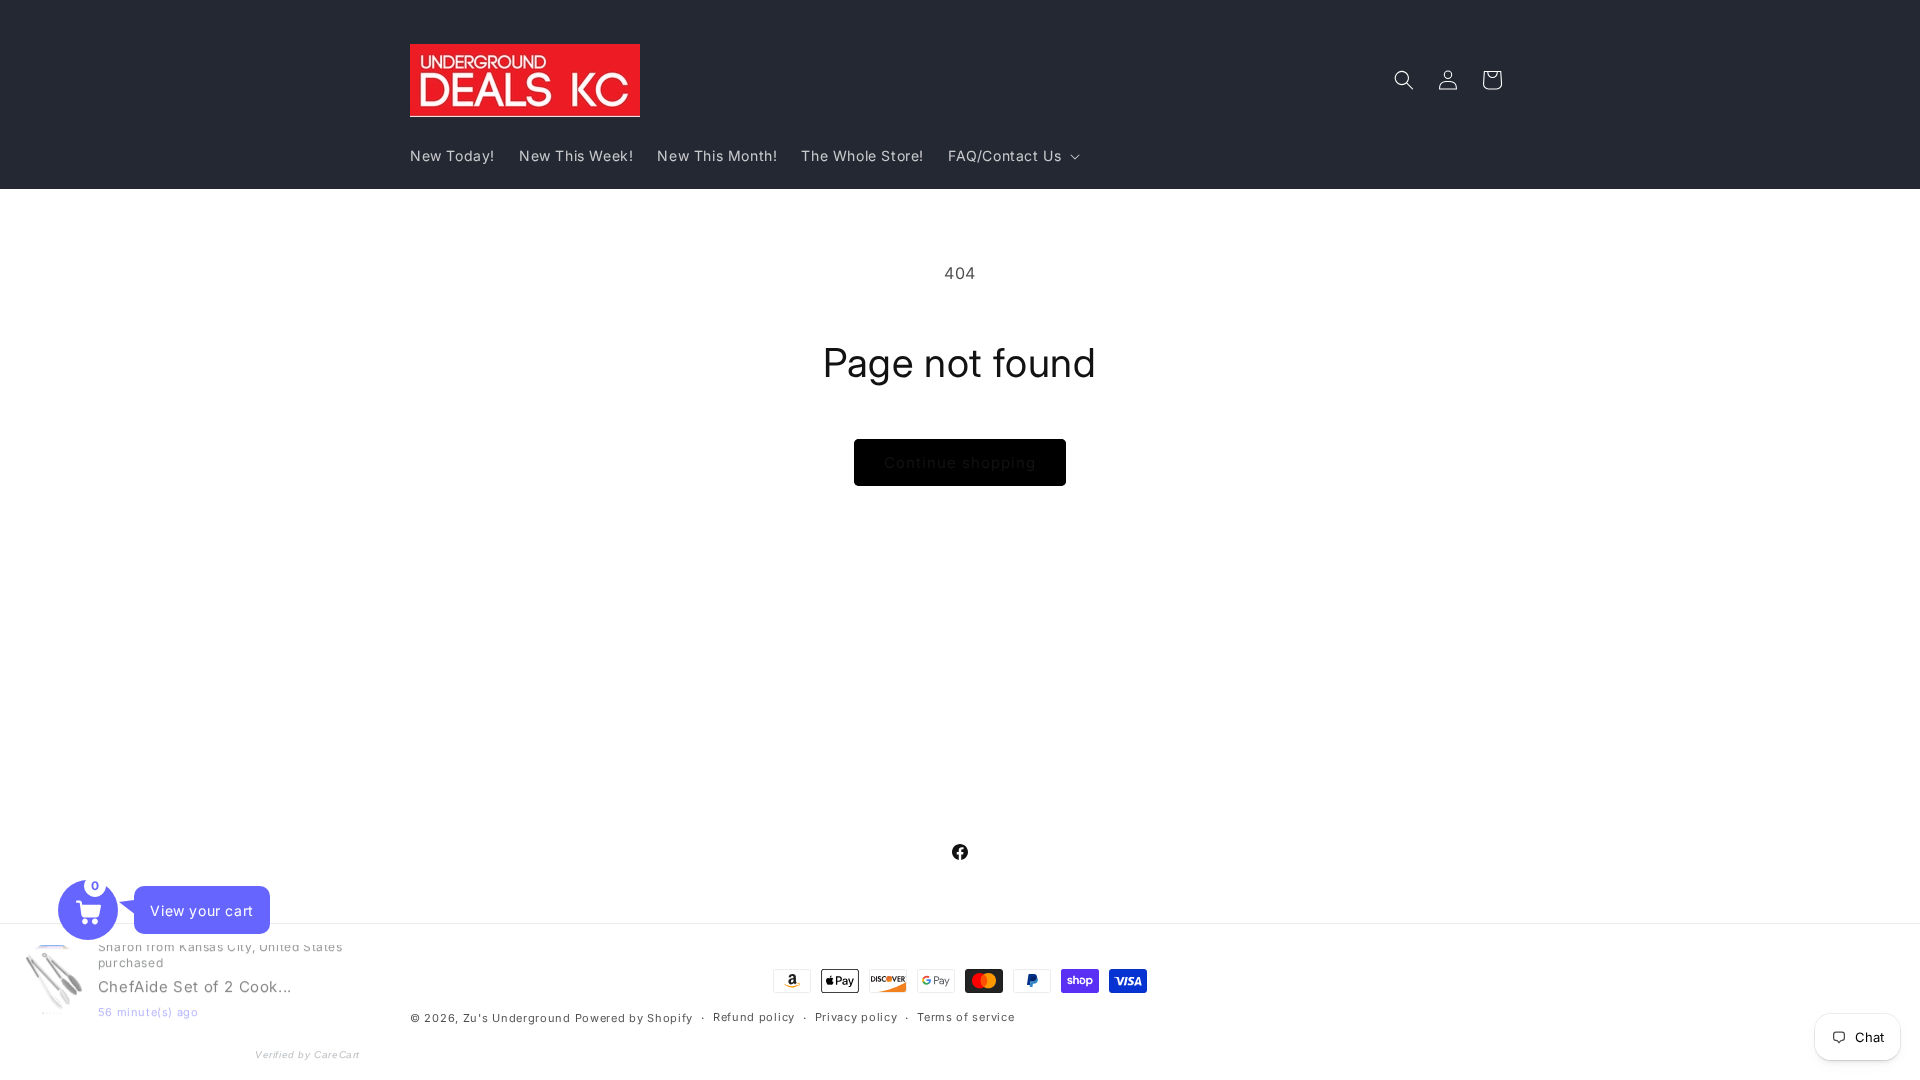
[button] (1012, 156)
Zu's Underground (517, 1018)
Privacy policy (856, 1017)
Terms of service (965, 1017)
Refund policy (754, 1017)
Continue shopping (960, 462)
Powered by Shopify (634, 1018)
